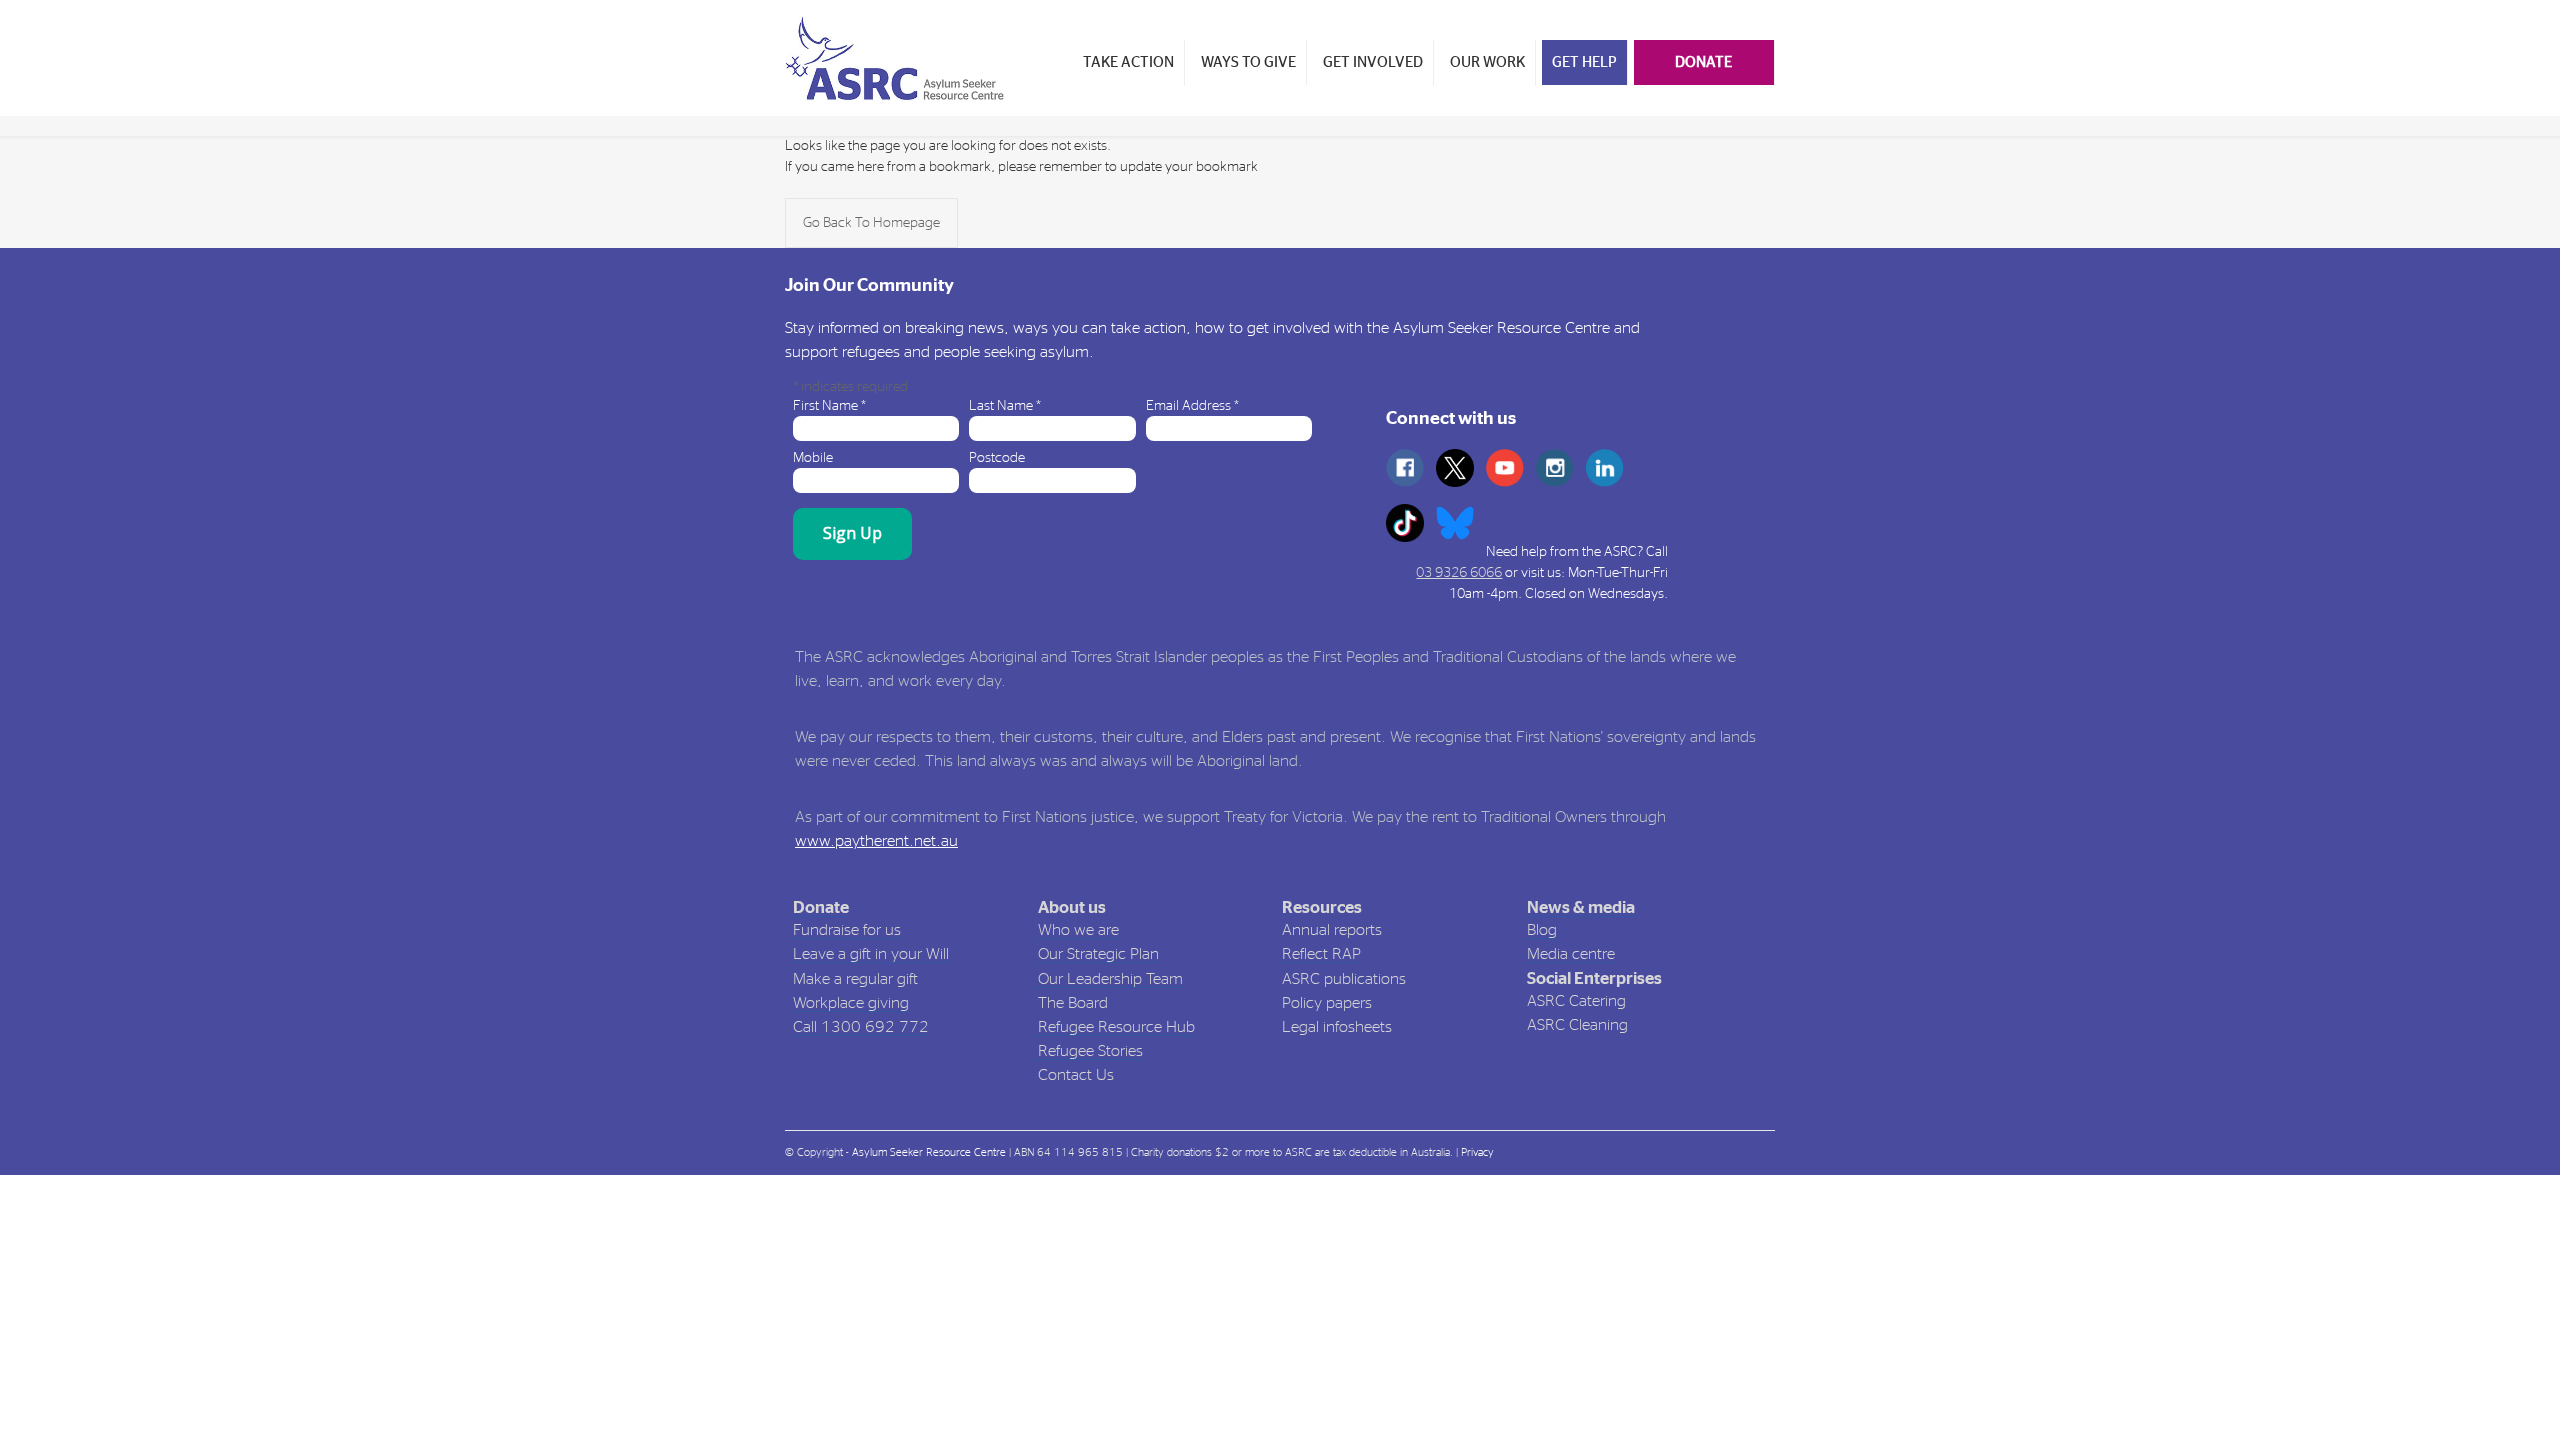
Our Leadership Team (1110, 979)
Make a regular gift (855, 979)
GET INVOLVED (1373, 62)
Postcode (997, 458)
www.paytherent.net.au (876, 841)
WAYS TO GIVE (1248, 62)
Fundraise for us (847, 930)
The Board (1073, 1003)
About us (1072, 907)
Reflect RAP (1321, 954)
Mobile (813, 458)
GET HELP (1584, 62)
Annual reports (1332, 930)
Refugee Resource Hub (1116, 1027)
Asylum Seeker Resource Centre (929, 1152)
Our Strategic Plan (1098, 954)
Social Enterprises (1594, 978)
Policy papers (1327, 1003)
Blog (1542, 930)
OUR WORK (1487, 62)
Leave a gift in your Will (871, 954)
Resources (1322, 907)
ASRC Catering (1576, 1001)
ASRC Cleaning (1577, 1025)
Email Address (1192, 406)
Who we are (1078, 930)
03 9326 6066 (1459, 573)
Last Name (1005, 406)
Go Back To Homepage (871, 223)
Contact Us (1076, 1075)
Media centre (1571, 954)
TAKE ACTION (1128, 62)
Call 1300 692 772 (861, 1027)
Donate (821, 907)
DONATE (1703, 62)
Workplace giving (851, 1003)
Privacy (1477, 1152)
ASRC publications (1344, 979)
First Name (829, 406)
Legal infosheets (1337, 1027)
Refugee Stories (1090, 1051)
